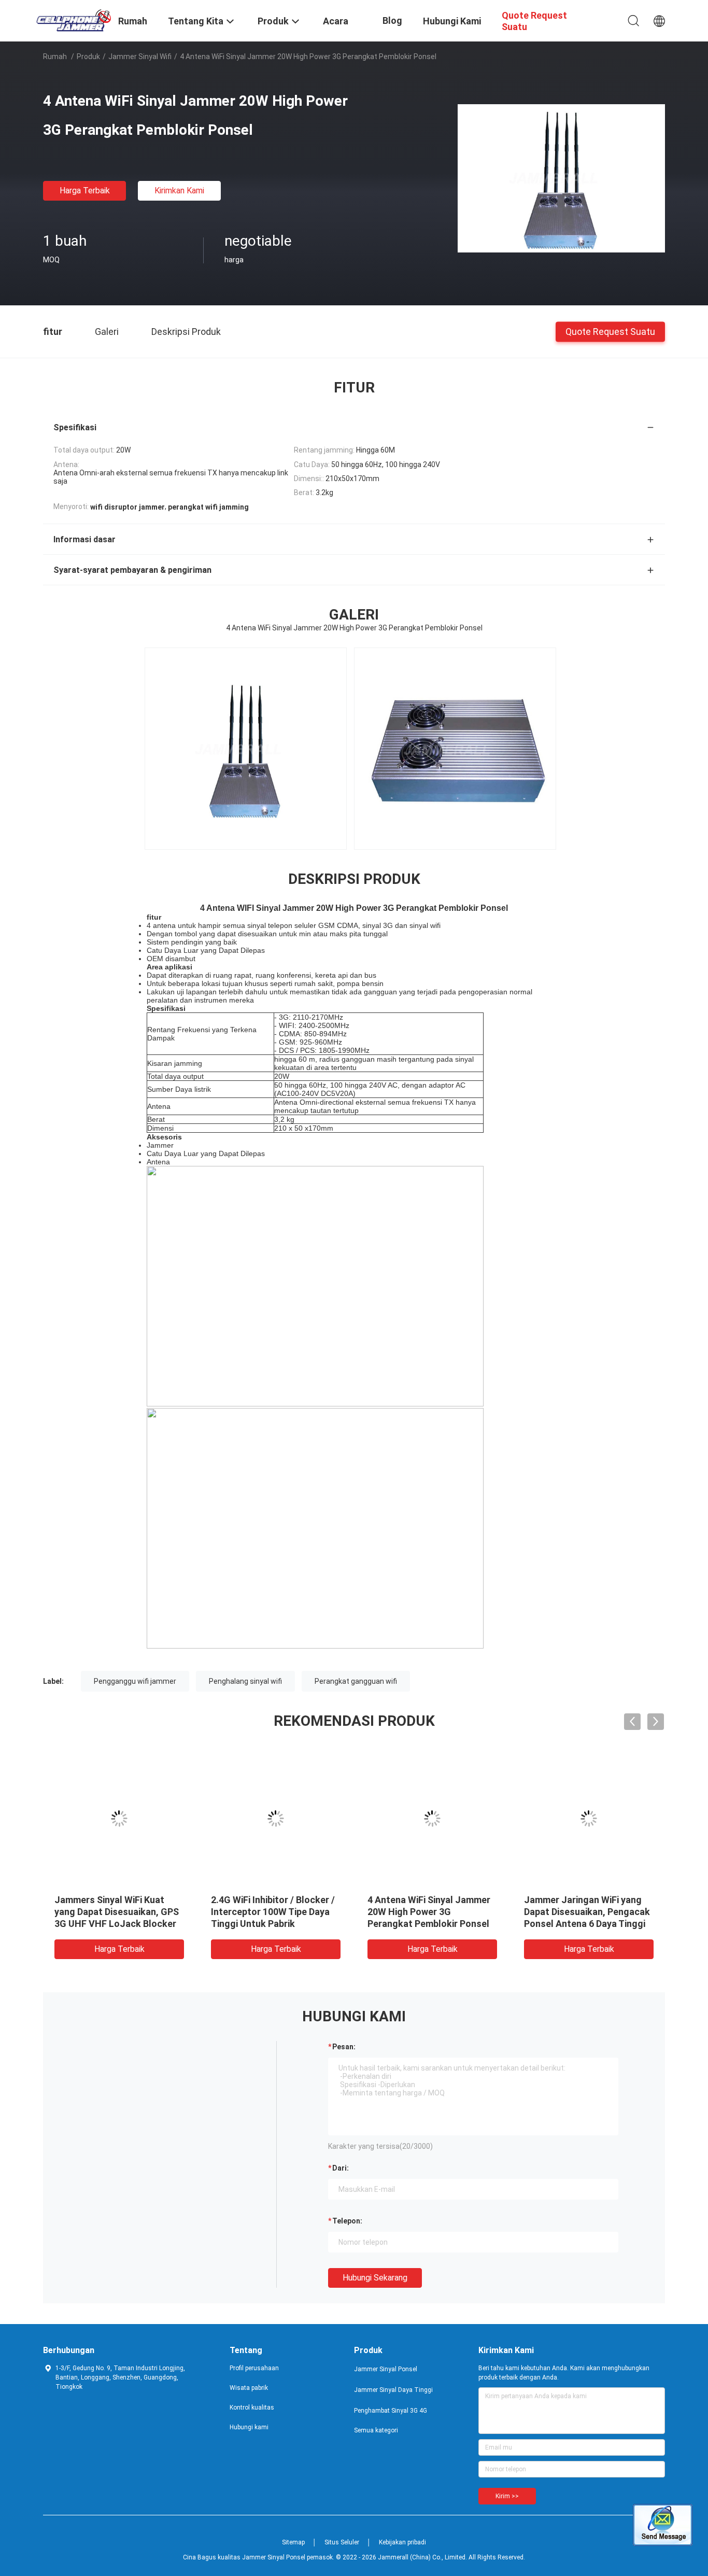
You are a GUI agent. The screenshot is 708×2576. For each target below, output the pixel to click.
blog (392, 20)
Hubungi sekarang (375, 2278)
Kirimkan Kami (179, 191)
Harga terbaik (85, 191)
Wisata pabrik (249, 2388)
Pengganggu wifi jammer (135, 1681)
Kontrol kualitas (252, 2408)
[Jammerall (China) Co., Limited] (74, 20)
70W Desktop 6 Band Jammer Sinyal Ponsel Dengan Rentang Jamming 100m (589, 1912)
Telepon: (347, 2221)
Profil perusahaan (254, 2368)
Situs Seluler (342, 2542)
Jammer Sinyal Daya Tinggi (393, 2390)
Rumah (55, 57)
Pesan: (344, 2047)
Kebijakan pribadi (402, 2542)
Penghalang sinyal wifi (245, 1681)
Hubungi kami (249, 2427)
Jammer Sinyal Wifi (140, 57)
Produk (88, 57)
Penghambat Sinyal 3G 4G (391, 2411)
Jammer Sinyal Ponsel (386, 2369)
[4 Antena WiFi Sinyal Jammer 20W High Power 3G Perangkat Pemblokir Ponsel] (561, 178)
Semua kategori (376, 2430)
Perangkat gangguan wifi (356, 1681)
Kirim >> (507, 2496)
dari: (341, 2168)
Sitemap (293, 2542)
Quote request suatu (610, 331)
